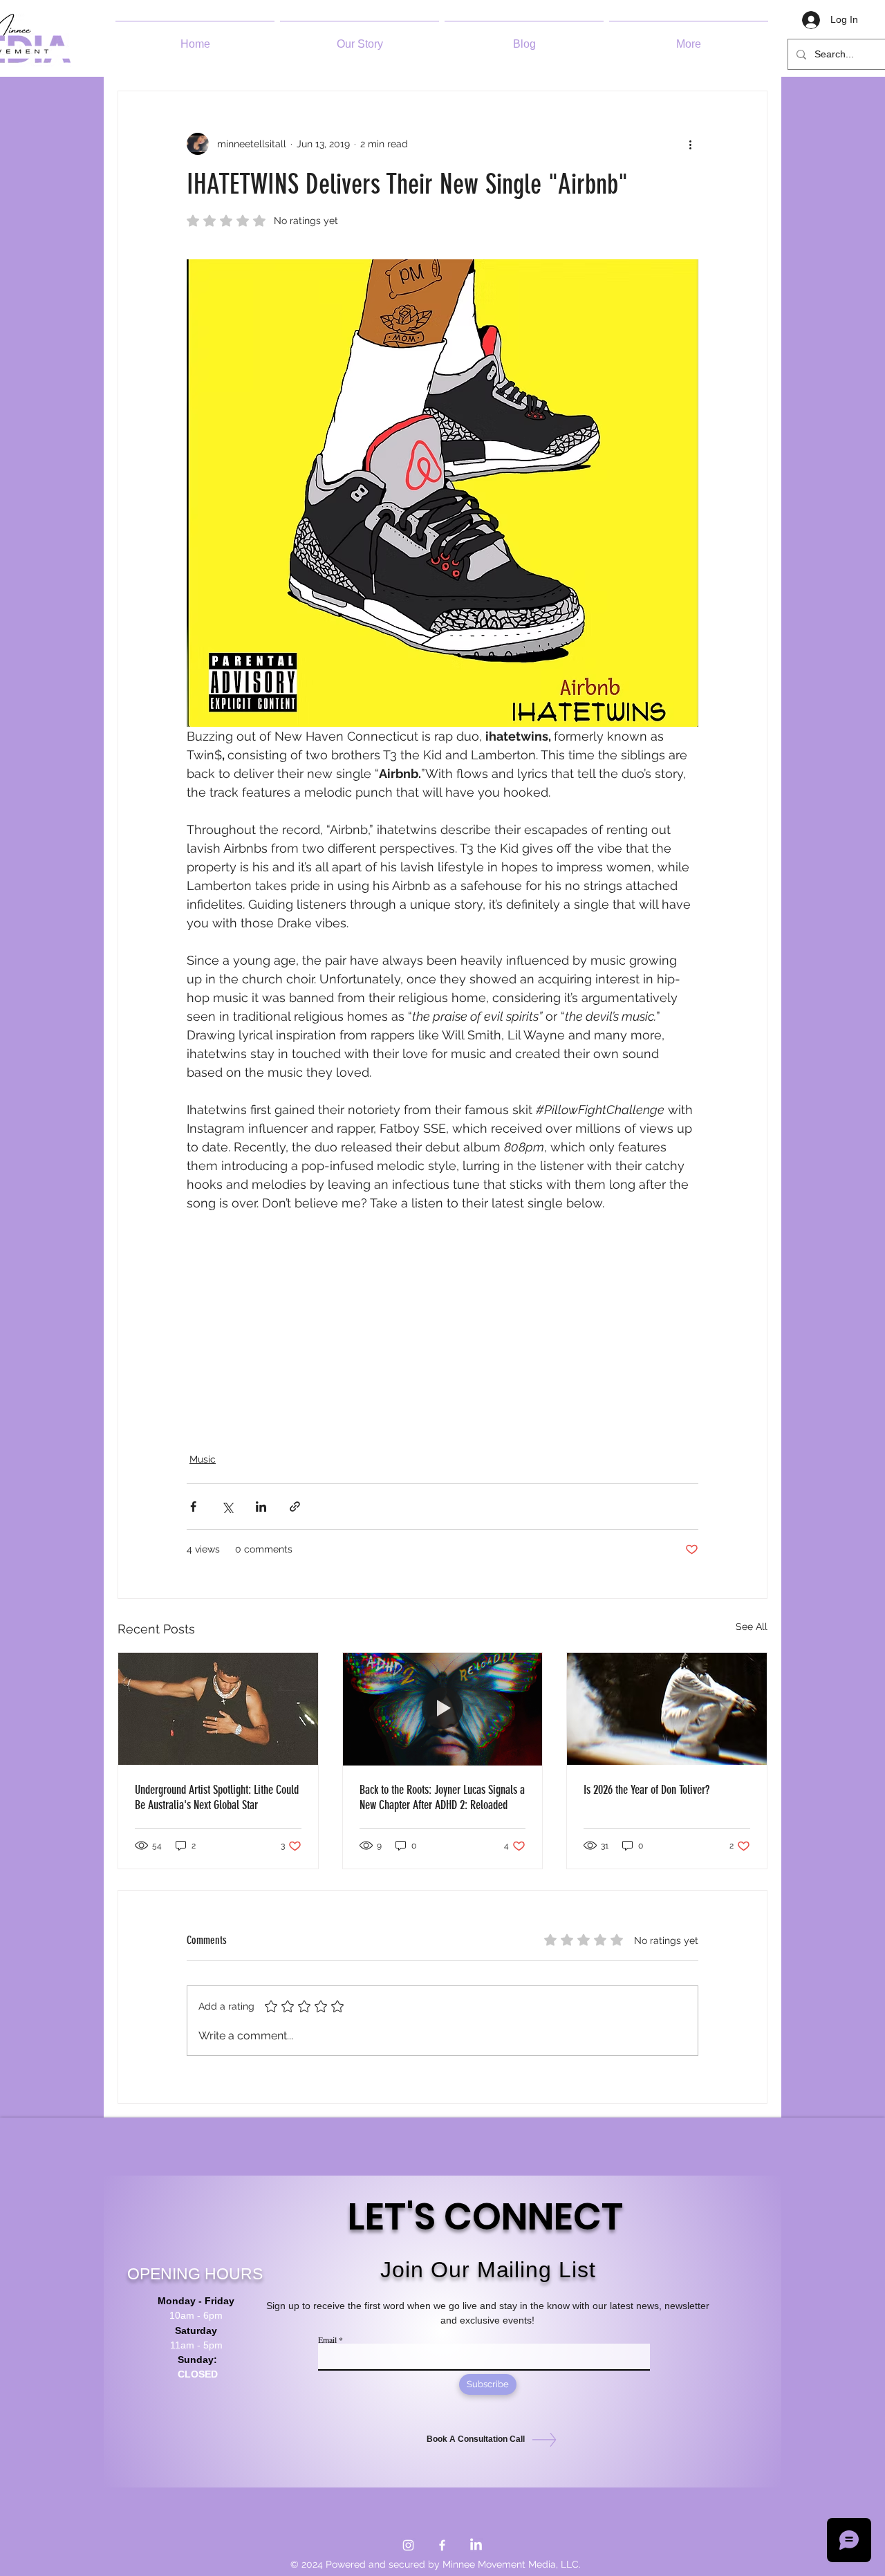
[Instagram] (408, 2545)
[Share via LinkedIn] (261, 1507)
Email (327, 2339)
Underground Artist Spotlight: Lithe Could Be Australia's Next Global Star (217, 1797)
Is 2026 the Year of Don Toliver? (646, 1790)
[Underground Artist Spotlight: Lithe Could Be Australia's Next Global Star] (218, 1709)
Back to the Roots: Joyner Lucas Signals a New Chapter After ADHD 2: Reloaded (442, 1797)
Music (203, 1459)
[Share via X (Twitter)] (227, 1507)
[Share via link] (295, 1507)
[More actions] (690, 144)
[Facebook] (442, 2545)
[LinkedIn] (476, 2545)
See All (752, 1627)
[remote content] (442, 1333)
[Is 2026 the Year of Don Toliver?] (667, 1709)
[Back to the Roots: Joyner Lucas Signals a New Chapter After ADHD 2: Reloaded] (443, 1709)
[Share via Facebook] (193, 1507)
